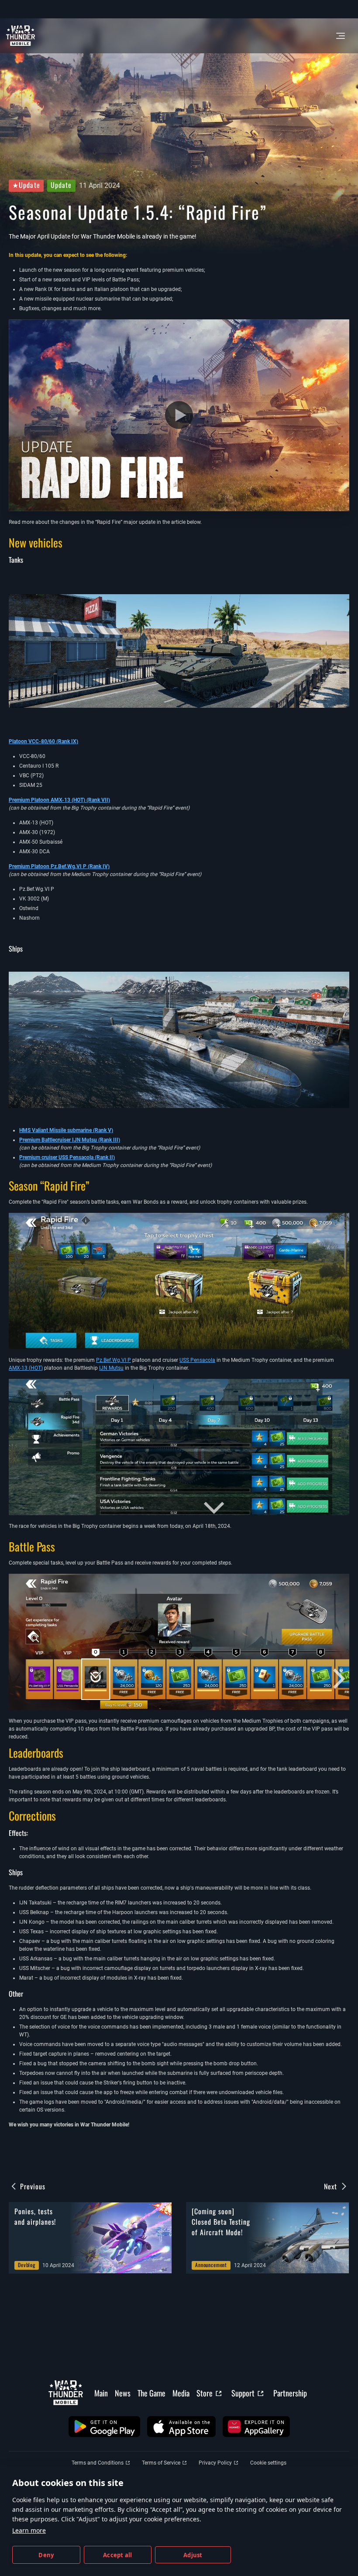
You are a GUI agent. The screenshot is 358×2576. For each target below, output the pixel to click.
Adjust (193, 2555)
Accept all (117, 2555)
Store (205, 2393)
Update (61, 185)
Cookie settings (268, 2463)
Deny (46, 2555)
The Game (151, 2393)
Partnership (290, 2393)
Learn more (29, 2530)
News (123, 2393)
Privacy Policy (215, 2463)
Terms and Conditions (98, 2463)
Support (243, 2393)
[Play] (179, 415)
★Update (26, 185)
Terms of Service (161, 2463)
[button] (104, 2427)
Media (181, 2393)
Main (101, 2393)
